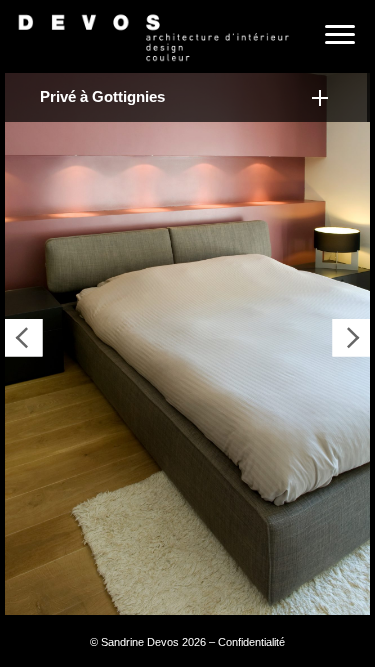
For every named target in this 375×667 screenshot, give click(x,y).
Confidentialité (251, 642)
